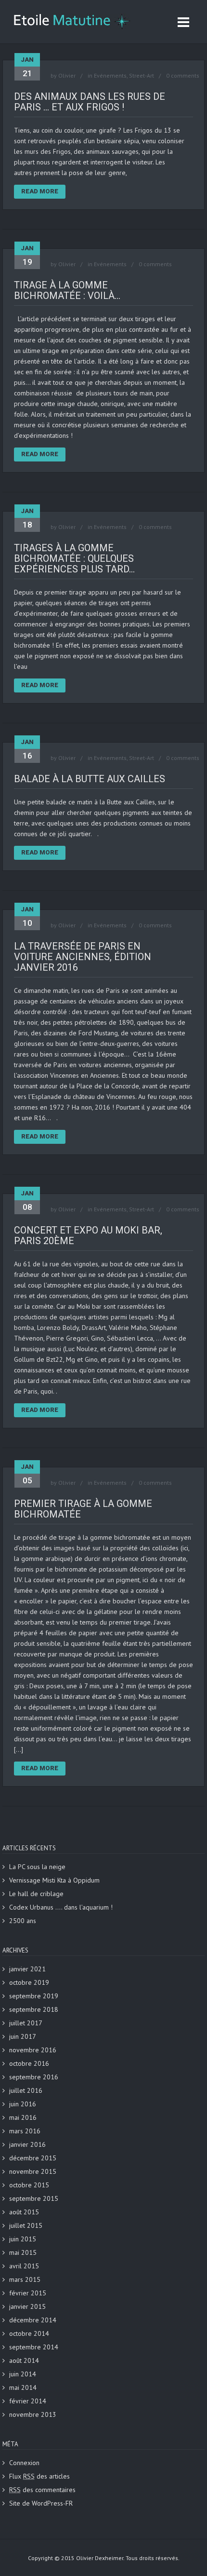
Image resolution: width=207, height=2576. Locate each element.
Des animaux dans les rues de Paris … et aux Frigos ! (90, 102)
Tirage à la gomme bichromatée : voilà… (67, 290)
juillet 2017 (26, 2023)
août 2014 (24, 2360)
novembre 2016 (33, 2050)
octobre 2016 (29, 2063)
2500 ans (23, 1921)
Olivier (67, 75)
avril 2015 (24, 2266)
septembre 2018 (34, 2009)
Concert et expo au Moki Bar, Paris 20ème (88, 1235)
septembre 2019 (34, 1996)
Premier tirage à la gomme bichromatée (83, 1509)
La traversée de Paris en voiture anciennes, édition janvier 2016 (83, 957)
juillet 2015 (26, 2225)
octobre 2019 (29, 1982)
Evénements (110, 75)
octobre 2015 (29, 2185)
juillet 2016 (26, 2090)
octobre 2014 (29, 2333)
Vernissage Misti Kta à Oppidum (54, 1880)
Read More (40, 191)
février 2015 (28, 2293)
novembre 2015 (33, 2171)
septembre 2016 (34, 2077)
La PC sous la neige (37, 1867)
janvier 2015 (27, 2306)
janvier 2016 (27, 2144)
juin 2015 (23, 2239)
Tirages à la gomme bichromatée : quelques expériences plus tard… (74, 558)
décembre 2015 (33, 2158)
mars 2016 (25, 2131)
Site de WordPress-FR (41, 2503)
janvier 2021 (27, 1969)
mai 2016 (23, 2117)
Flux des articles (39, 2476)
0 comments (183, 75)
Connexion (24, 2463)
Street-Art (142, 75)
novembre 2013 (33, 2414)
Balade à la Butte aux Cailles (90, 779)
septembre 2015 (34, 2198)
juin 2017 (23, 2036)
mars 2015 (25, 2279)
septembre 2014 (34, 2347)
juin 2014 (23, 2374)
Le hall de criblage (36, 1894)
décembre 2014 (33, 2320)
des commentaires (42, 2490)
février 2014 (28, 2401)
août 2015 (24, 2212)
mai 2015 (23, 2252)
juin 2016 (23, 2104)
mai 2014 (23, 2387)
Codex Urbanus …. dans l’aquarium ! (61, 1907)
